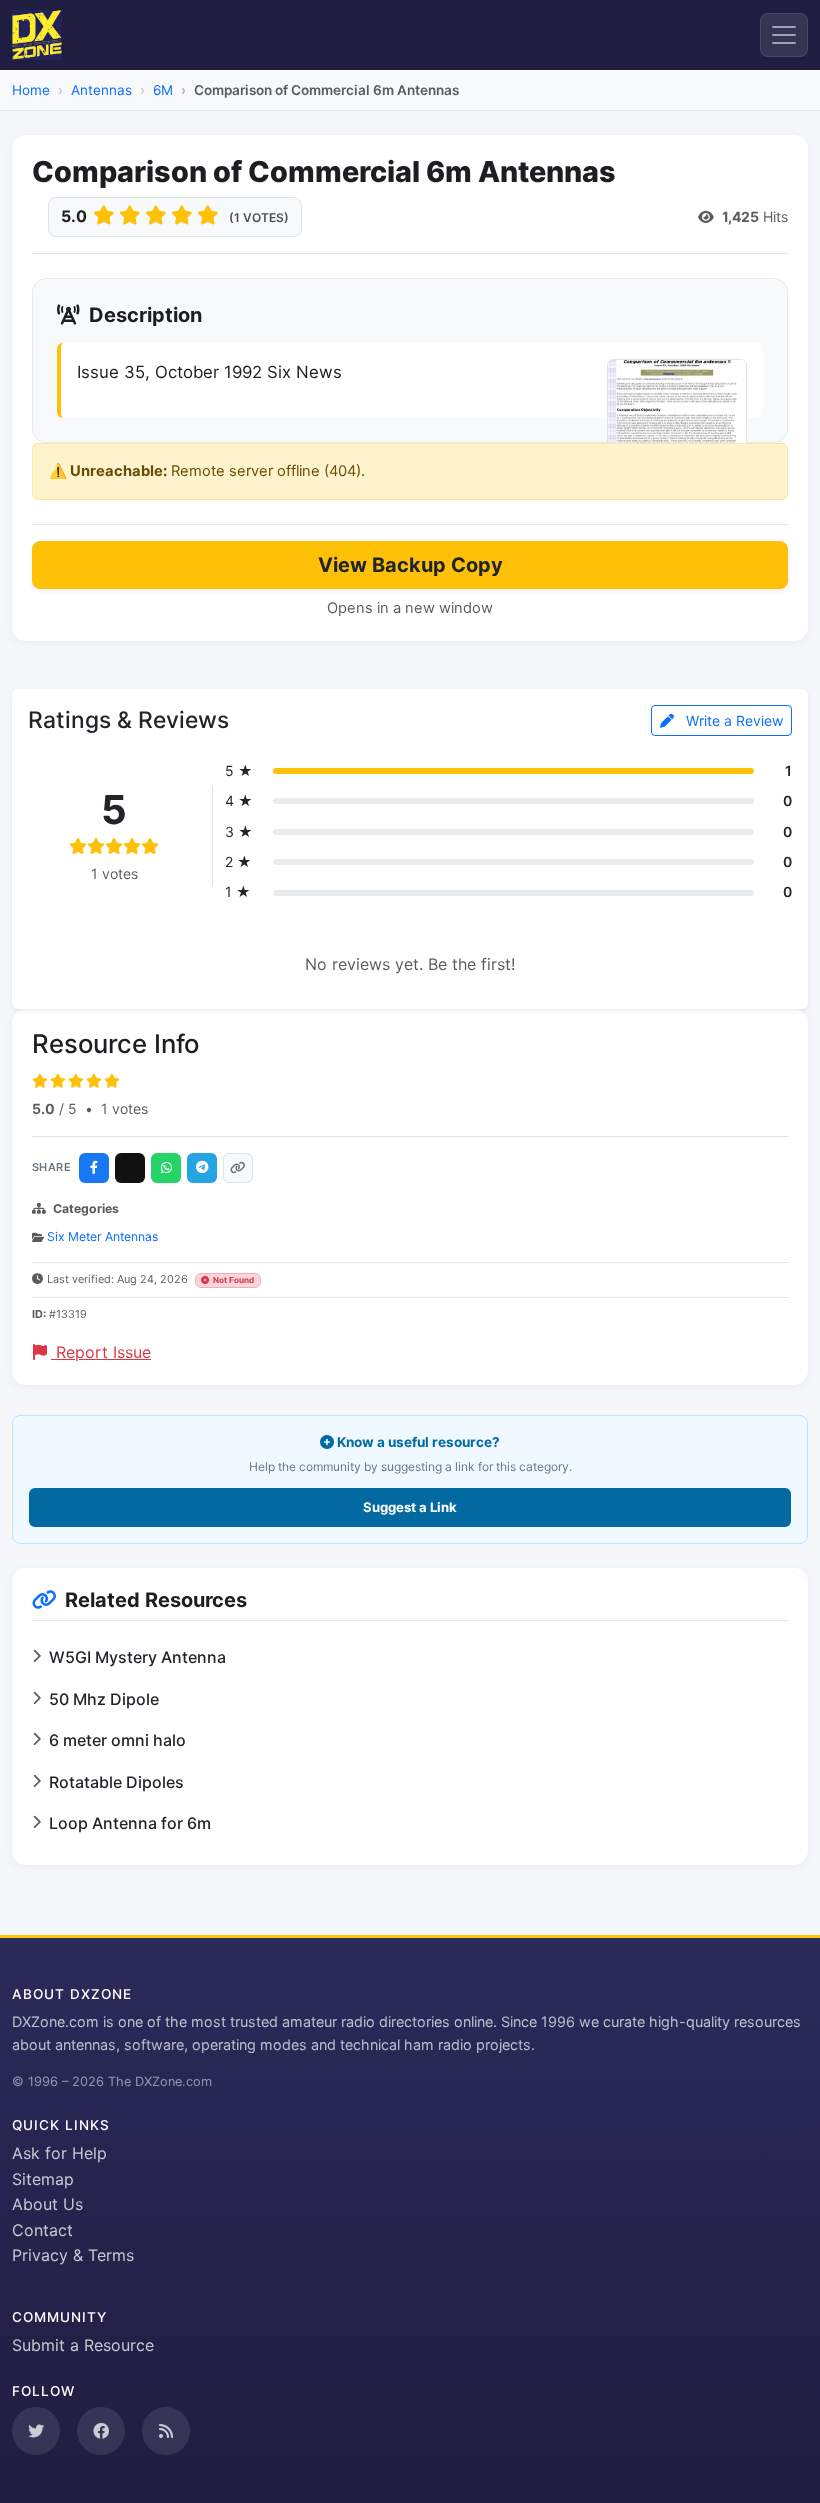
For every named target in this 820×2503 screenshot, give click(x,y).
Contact (42, 2230)
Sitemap (43, 2179)
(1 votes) (259, 217)
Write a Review (732, 720)
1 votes (124, 1108)
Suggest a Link (410, 1507)
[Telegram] (202, 1168)
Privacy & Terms (73, 2255)
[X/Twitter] (130, 1168)
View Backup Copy (410, 565)
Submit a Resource (83, 2345)
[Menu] (784, 35)
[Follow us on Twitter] (36, 2431)
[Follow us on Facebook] (101, 2431)
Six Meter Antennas (102, 1236)
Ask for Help (59, 2153)
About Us (47, 2204)
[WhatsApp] (166, 1168)
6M (163, 90)
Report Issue (101, 1352)
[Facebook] (94, 1168)
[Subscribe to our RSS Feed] (166, 2431)
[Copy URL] (238, 1168)
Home (31, 90)
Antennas (101, 90)
